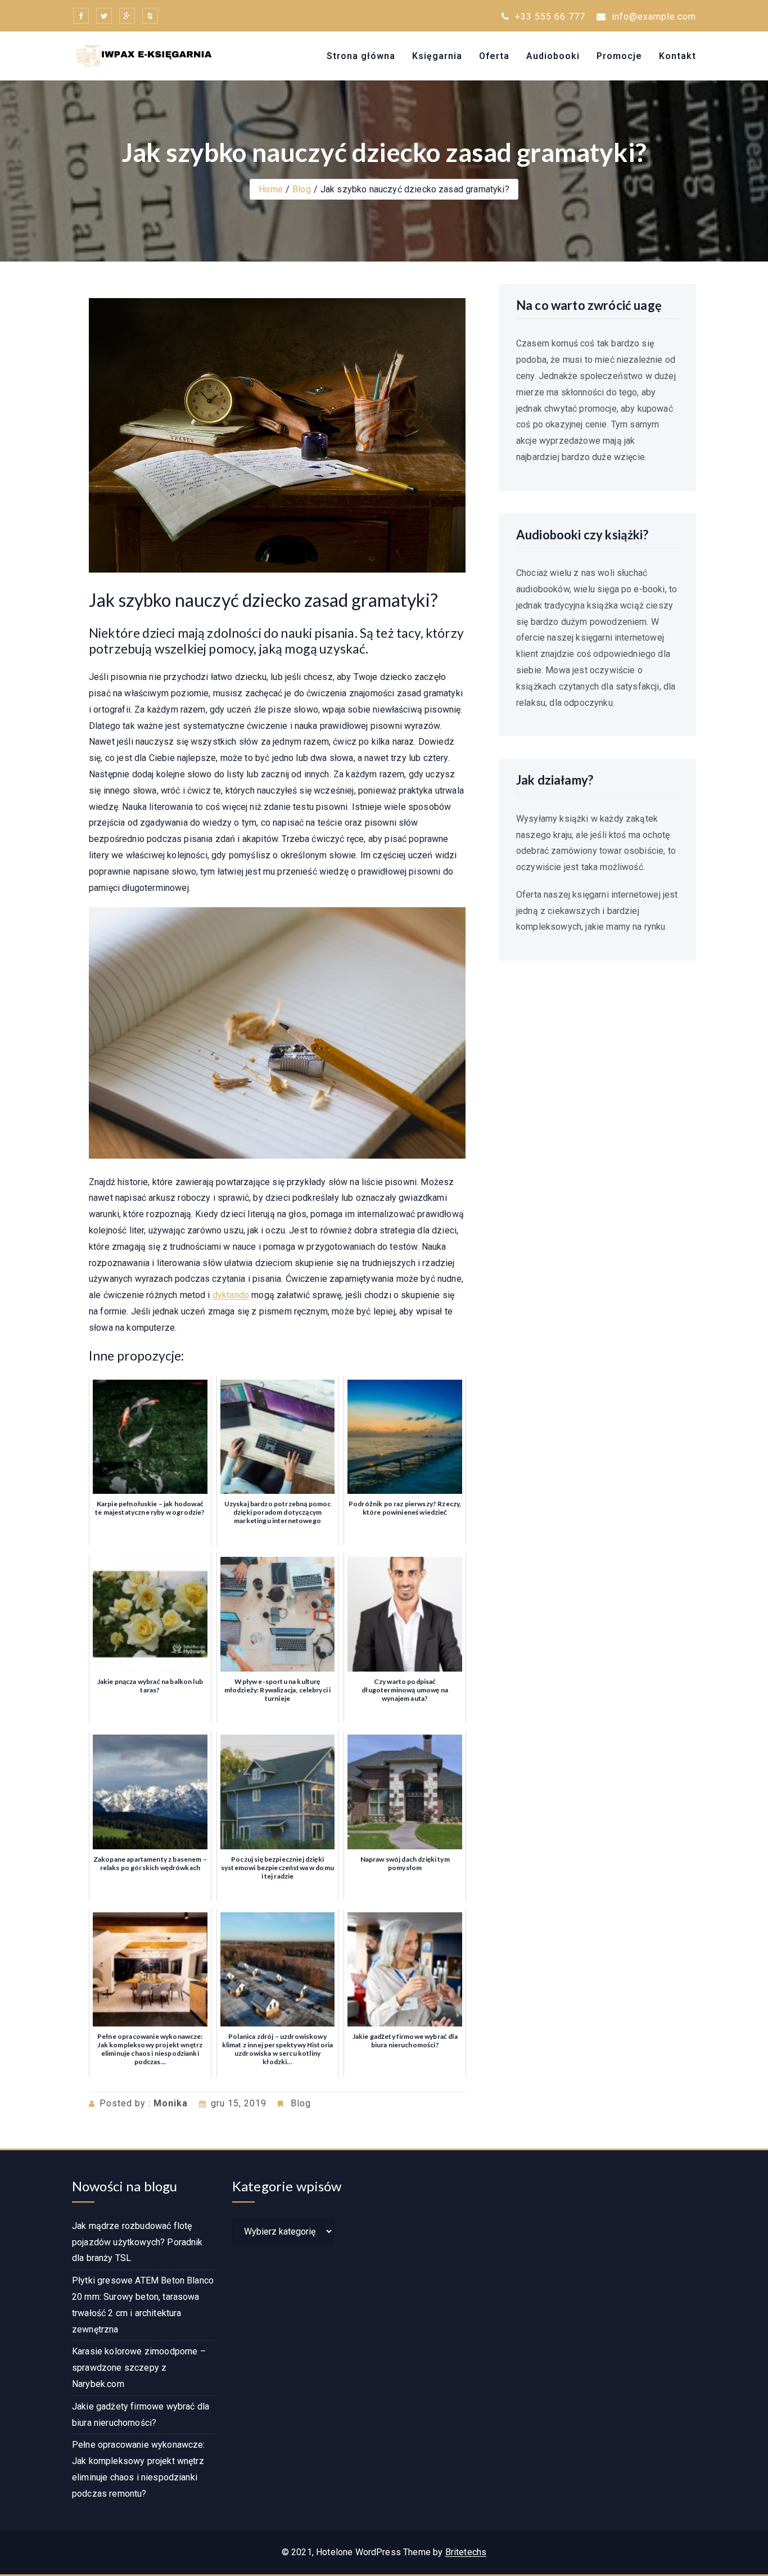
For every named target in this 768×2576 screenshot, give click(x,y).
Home (271, 189)
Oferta (494, 56)
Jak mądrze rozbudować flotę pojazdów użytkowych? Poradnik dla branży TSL (137, 2242)
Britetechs (466, 2552)
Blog (302, 189)
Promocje (619, 56)
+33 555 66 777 (549, 17)
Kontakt (677, 56)
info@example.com (654, 17)
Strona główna (361, 56)
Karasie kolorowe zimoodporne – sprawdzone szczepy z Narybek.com (139, 2368)
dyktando (231, 1295)
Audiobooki (553, 56)
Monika (171, 2103)
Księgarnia (437, 56)
